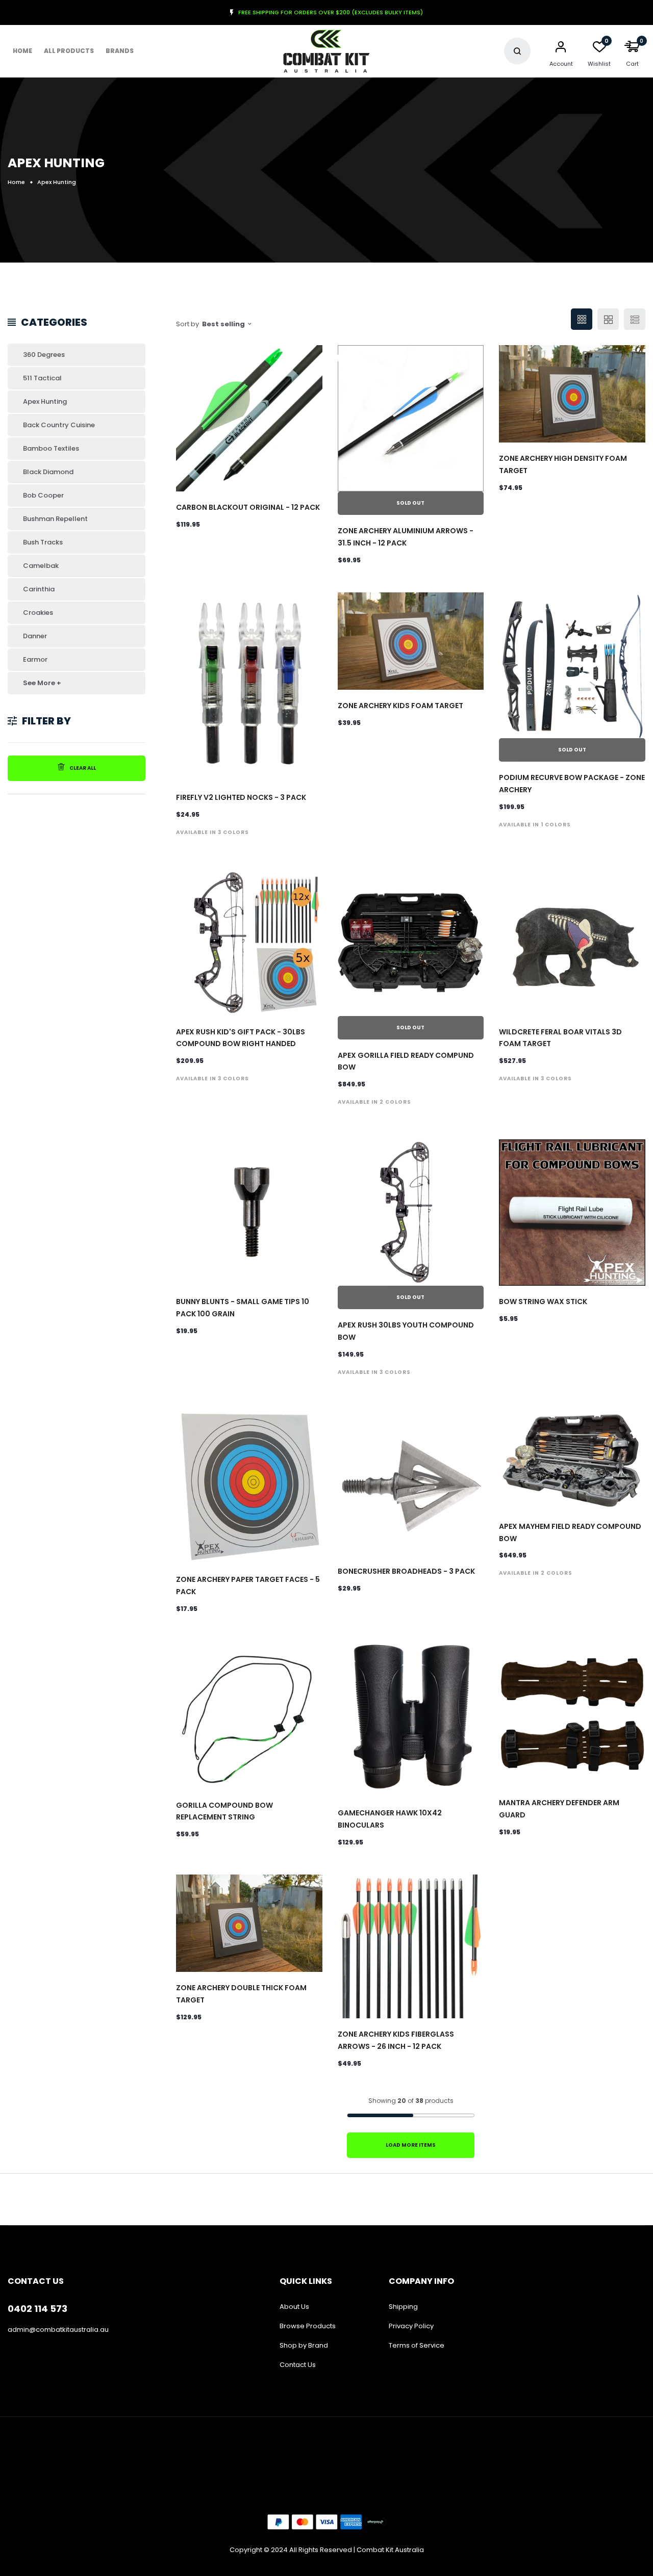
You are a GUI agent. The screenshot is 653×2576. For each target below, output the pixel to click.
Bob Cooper (43, 495)
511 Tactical (42, 378)
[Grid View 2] (608, 319)
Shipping (403, 2307)
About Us (294, 2307)
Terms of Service (417, 2345)
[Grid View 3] (582, 319)
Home (22, 51)
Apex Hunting (45, 401)
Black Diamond (48, 472)
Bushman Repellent (55, 519)
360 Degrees (44, 355)
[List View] (635, 319)
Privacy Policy (411, 2326)
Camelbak (41, 566)
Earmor (35, 659)
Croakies (38, 613)
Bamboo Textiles (51, 448)
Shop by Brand (304, 2345)
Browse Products (308, 2326)
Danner (35, 636)
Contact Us (298, 2365)
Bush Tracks (43, 542)
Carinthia (39, 589)
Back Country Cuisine (59, 425)
